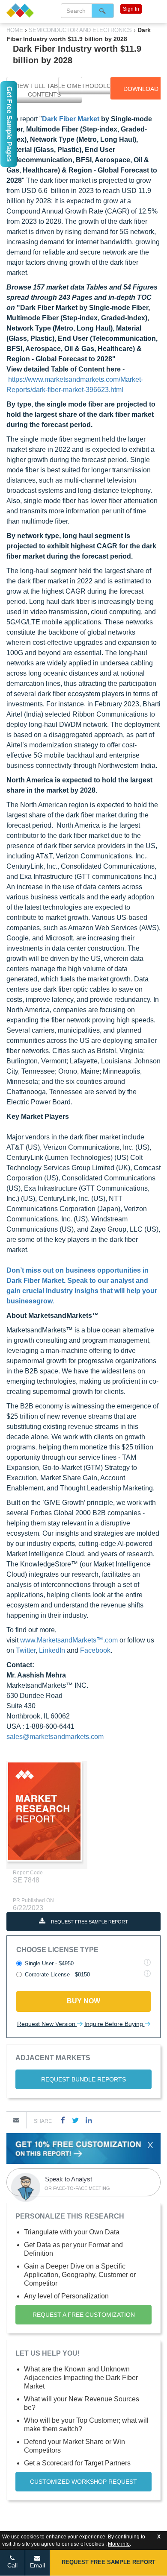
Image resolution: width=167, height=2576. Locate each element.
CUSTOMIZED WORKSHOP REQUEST (83, 2482)
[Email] (16, 2120)
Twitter (26, 1650)
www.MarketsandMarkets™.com (69, 1640)
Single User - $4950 (49, 1963)
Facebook (95, 1650)
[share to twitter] (75, 2120)
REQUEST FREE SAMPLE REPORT (89, 1922)
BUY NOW (83, 2001)
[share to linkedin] (89, 2120)
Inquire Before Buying (115, 2024)
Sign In (131, 9)
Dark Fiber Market (71, 119)
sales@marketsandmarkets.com (55, 1737)
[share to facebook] (63, 2120)
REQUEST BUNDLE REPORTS (83, 2079)
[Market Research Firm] (24, 10)
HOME (16, 30)
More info (119, 2544)
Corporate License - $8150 (57, 1974)
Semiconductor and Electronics (80, 30)
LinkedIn (52, 1650)
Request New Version (47, 2024)
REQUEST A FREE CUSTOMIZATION (84, 2315)
